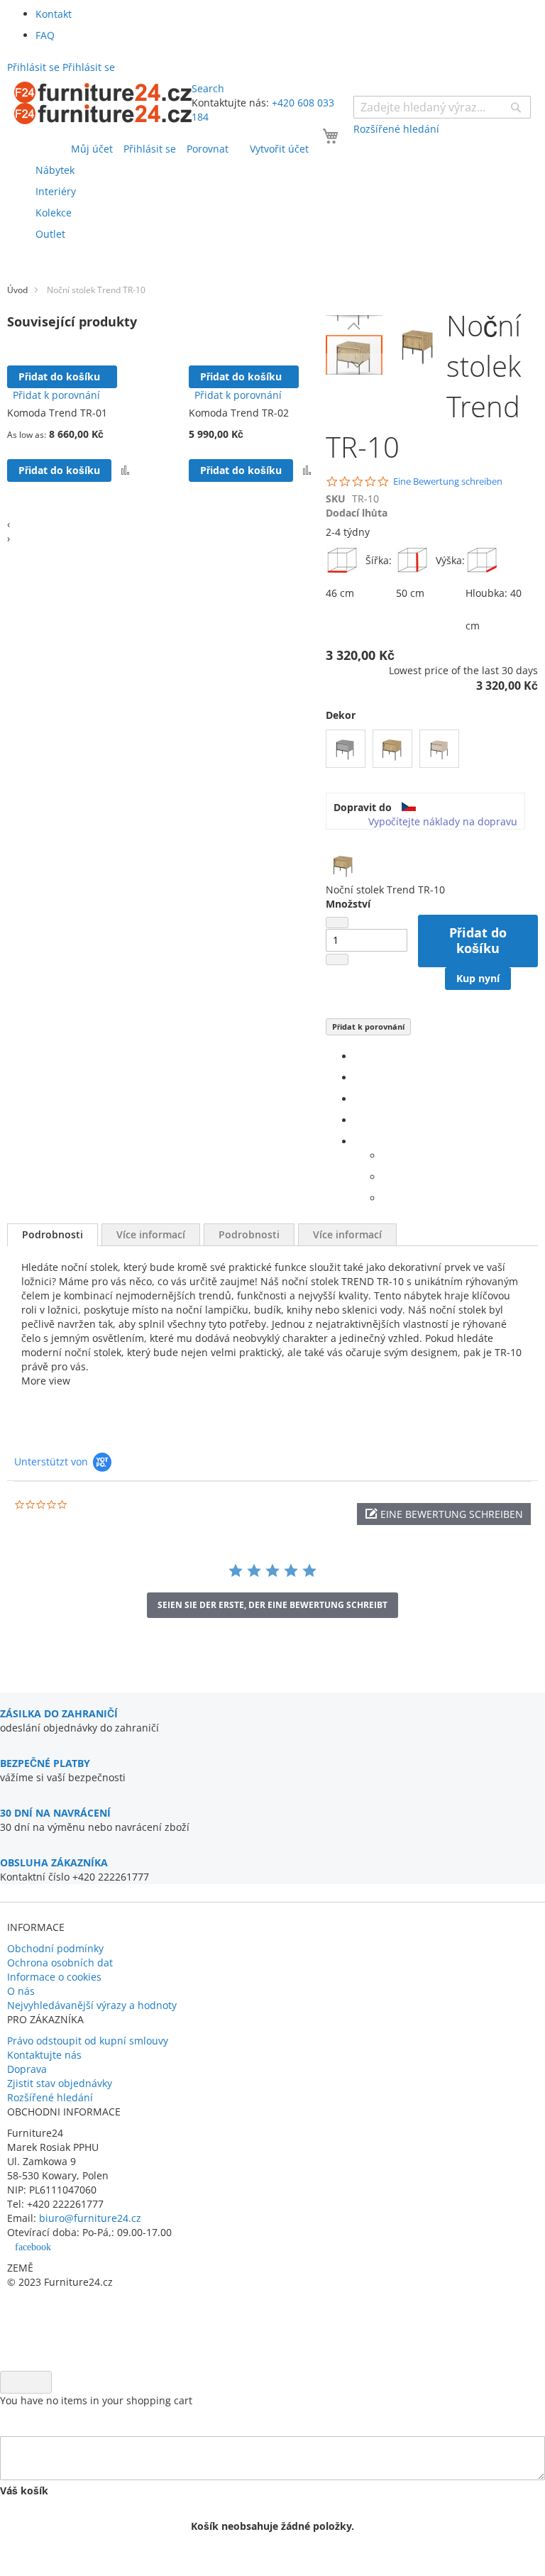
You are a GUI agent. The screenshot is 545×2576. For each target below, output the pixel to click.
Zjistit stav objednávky (60, 2083)
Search (208, 88)
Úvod (17, 290)
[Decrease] (337, 923)
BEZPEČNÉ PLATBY (45, 1763)
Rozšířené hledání (50, 2097)
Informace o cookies (54, 1977)
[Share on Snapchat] (386, 1177)
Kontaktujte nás (44, 2055)
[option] (346, 749)
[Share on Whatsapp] (386, 1156)
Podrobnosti (53, 1234)
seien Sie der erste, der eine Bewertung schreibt (272, 1605)
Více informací (151, 1234)
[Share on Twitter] (358, 1078)
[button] (354, 326)
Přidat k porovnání (368, 1026)
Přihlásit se (150, 149)
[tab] (53, 1235)
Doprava (27, 2069)
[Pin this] (358, 1120)
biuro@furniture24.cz (90, 2218)
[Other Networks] (358, 1141)
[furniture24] (103, 103)
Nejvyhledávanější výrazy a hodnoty (92, 2005)
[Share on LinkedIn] (358, 1099)
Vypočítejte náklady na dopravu (443, 821)
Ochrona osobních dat (60, 1963)
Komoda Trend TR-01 (57, 413)
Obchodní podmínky (55, 1948)
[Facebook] (358, 1056)
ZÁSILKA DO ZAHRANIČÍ (59, 1713)
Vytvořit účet (279, 149)
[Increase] (337, 959)
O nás (21, 1991)
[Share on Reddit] (386, 1198)
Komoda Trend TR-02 (239, 413)
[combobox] (442, 107)
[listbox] (432, 750)
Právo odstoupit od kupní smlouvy (88, 2041)
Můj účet (92, 149)
